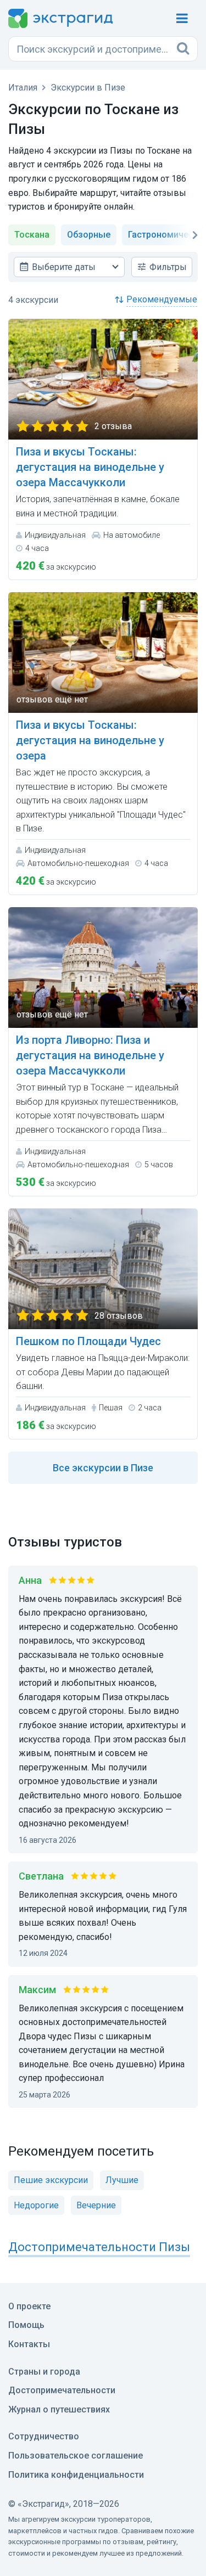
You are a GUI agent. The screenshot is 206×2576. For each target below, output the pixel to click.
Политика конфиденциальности (76, 2475)
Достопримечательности (62, 2390)
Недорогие (36, 2205)
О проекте (29, 2306)
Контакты (29, 2344)
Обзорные (89, 235)
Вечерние (96, 2205)
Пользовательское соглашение (76, 2456)
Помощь (26, 2325)
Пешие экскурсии (51, 2180)
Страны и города (44, 2372)
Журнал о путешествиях (59, 2409)
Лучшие (122, 2180)
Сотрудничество (44, 2436)
